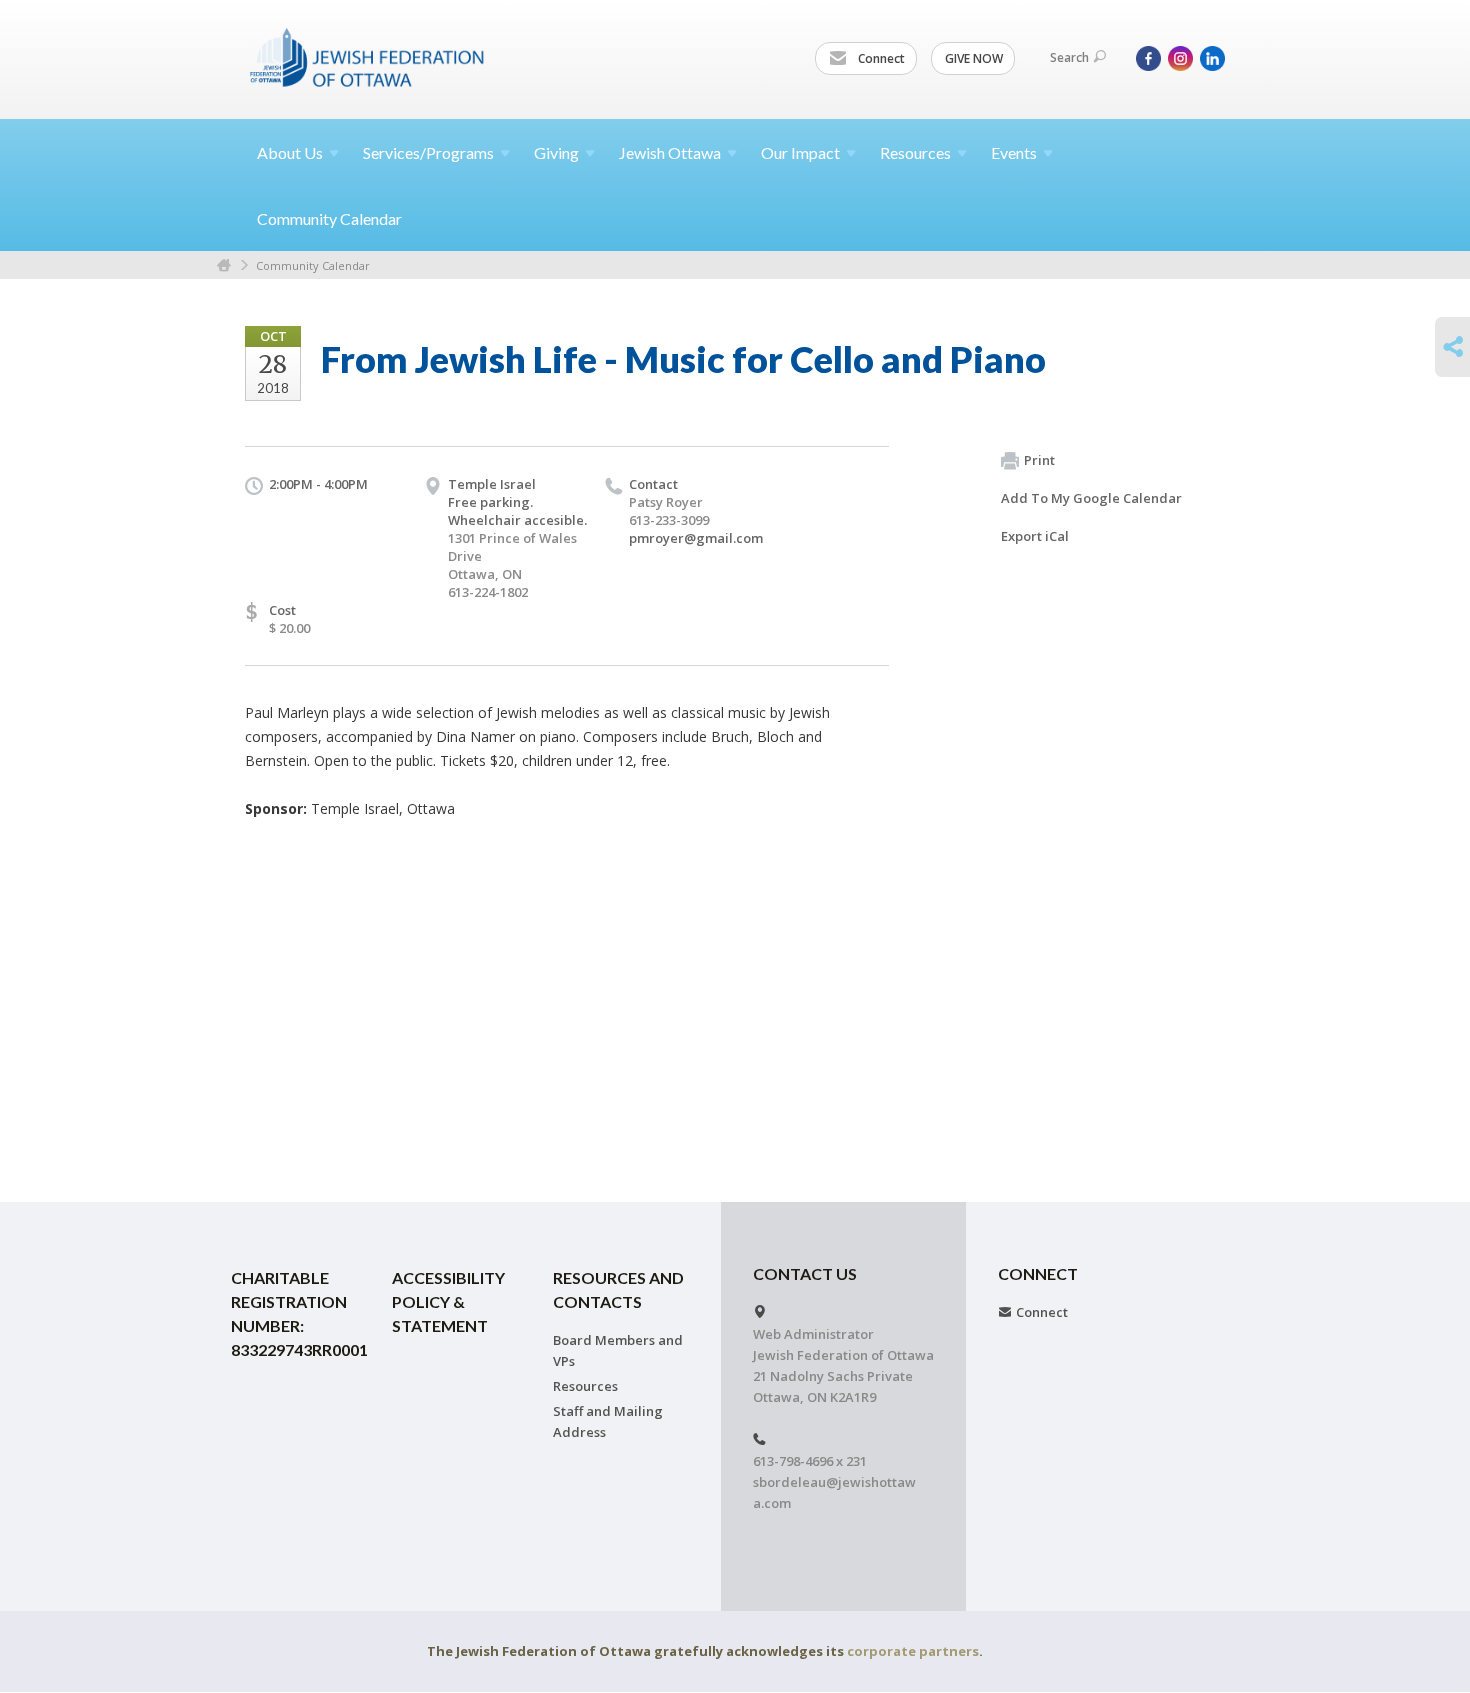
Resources (585, 1386)
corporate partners (913, 1651)
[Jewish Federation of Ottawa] (368, 57)
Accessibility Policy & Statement (448, 1301)
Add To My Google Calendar (1091, 498)
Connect (880, 58)
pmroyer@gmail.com (696, 538)
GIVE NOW (974, 58)
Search (1069, 57)
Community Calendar (329, 218)
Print (1039, 460)
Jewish (670, 152)
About (290, 152)
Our (800, 152)
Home (224, 265)
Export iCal (1035, 536)
